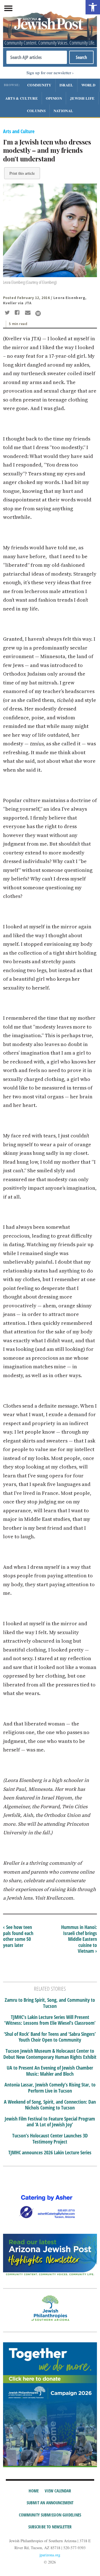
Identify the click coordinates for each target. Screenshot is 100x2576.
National (63, 111)
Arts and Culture (19, 131)
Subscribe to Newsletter (50, 2527)
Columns (36, 111)
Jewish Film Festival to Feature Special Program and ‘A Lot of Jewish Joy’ (50, 2122)
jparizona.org (50, 2555)
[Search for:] (37, 57)
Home (34, 2491)
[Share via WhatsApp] (38, 313)
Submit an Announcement (50, 2503)
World (88, 85)
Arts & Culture (22, 98)
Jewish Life (82, 98)
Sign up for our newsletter (49, 73)
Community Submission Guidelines (50, 2515)
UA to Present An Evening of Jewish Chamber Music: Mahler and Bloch (50, 2071)
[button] (93, 7)
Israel (66, 85)
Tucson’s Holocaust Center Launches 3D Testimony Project (50, 2139)
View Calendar (58, 2491)
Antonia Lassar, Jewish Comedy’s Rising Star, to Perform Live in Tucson (50, 2088)
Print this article (22, 173)
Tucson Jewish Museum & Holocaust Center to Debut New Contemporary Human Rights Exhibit (50, 2054)
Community (39, 85)
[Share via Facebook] (18, 313)
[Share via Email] (28, 313)
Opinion (54, 98)
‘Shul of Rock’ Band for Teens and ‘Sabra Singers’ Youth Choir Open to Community (50, 2037)
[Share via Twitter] (8, 313)
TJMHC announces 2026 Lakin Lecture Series (50, 2153)
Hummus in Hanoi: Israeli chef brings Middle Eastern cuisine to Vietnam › (79, 1939)
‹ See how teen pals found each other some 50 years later (18, 1936)
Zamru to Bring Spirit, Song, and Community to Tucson (50, 2003)
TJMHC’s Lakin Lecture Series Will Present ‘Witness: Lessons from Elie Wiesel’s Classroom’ (50, 2020)
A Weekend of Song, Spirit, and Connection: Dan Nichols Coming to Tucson (50, 2105)
